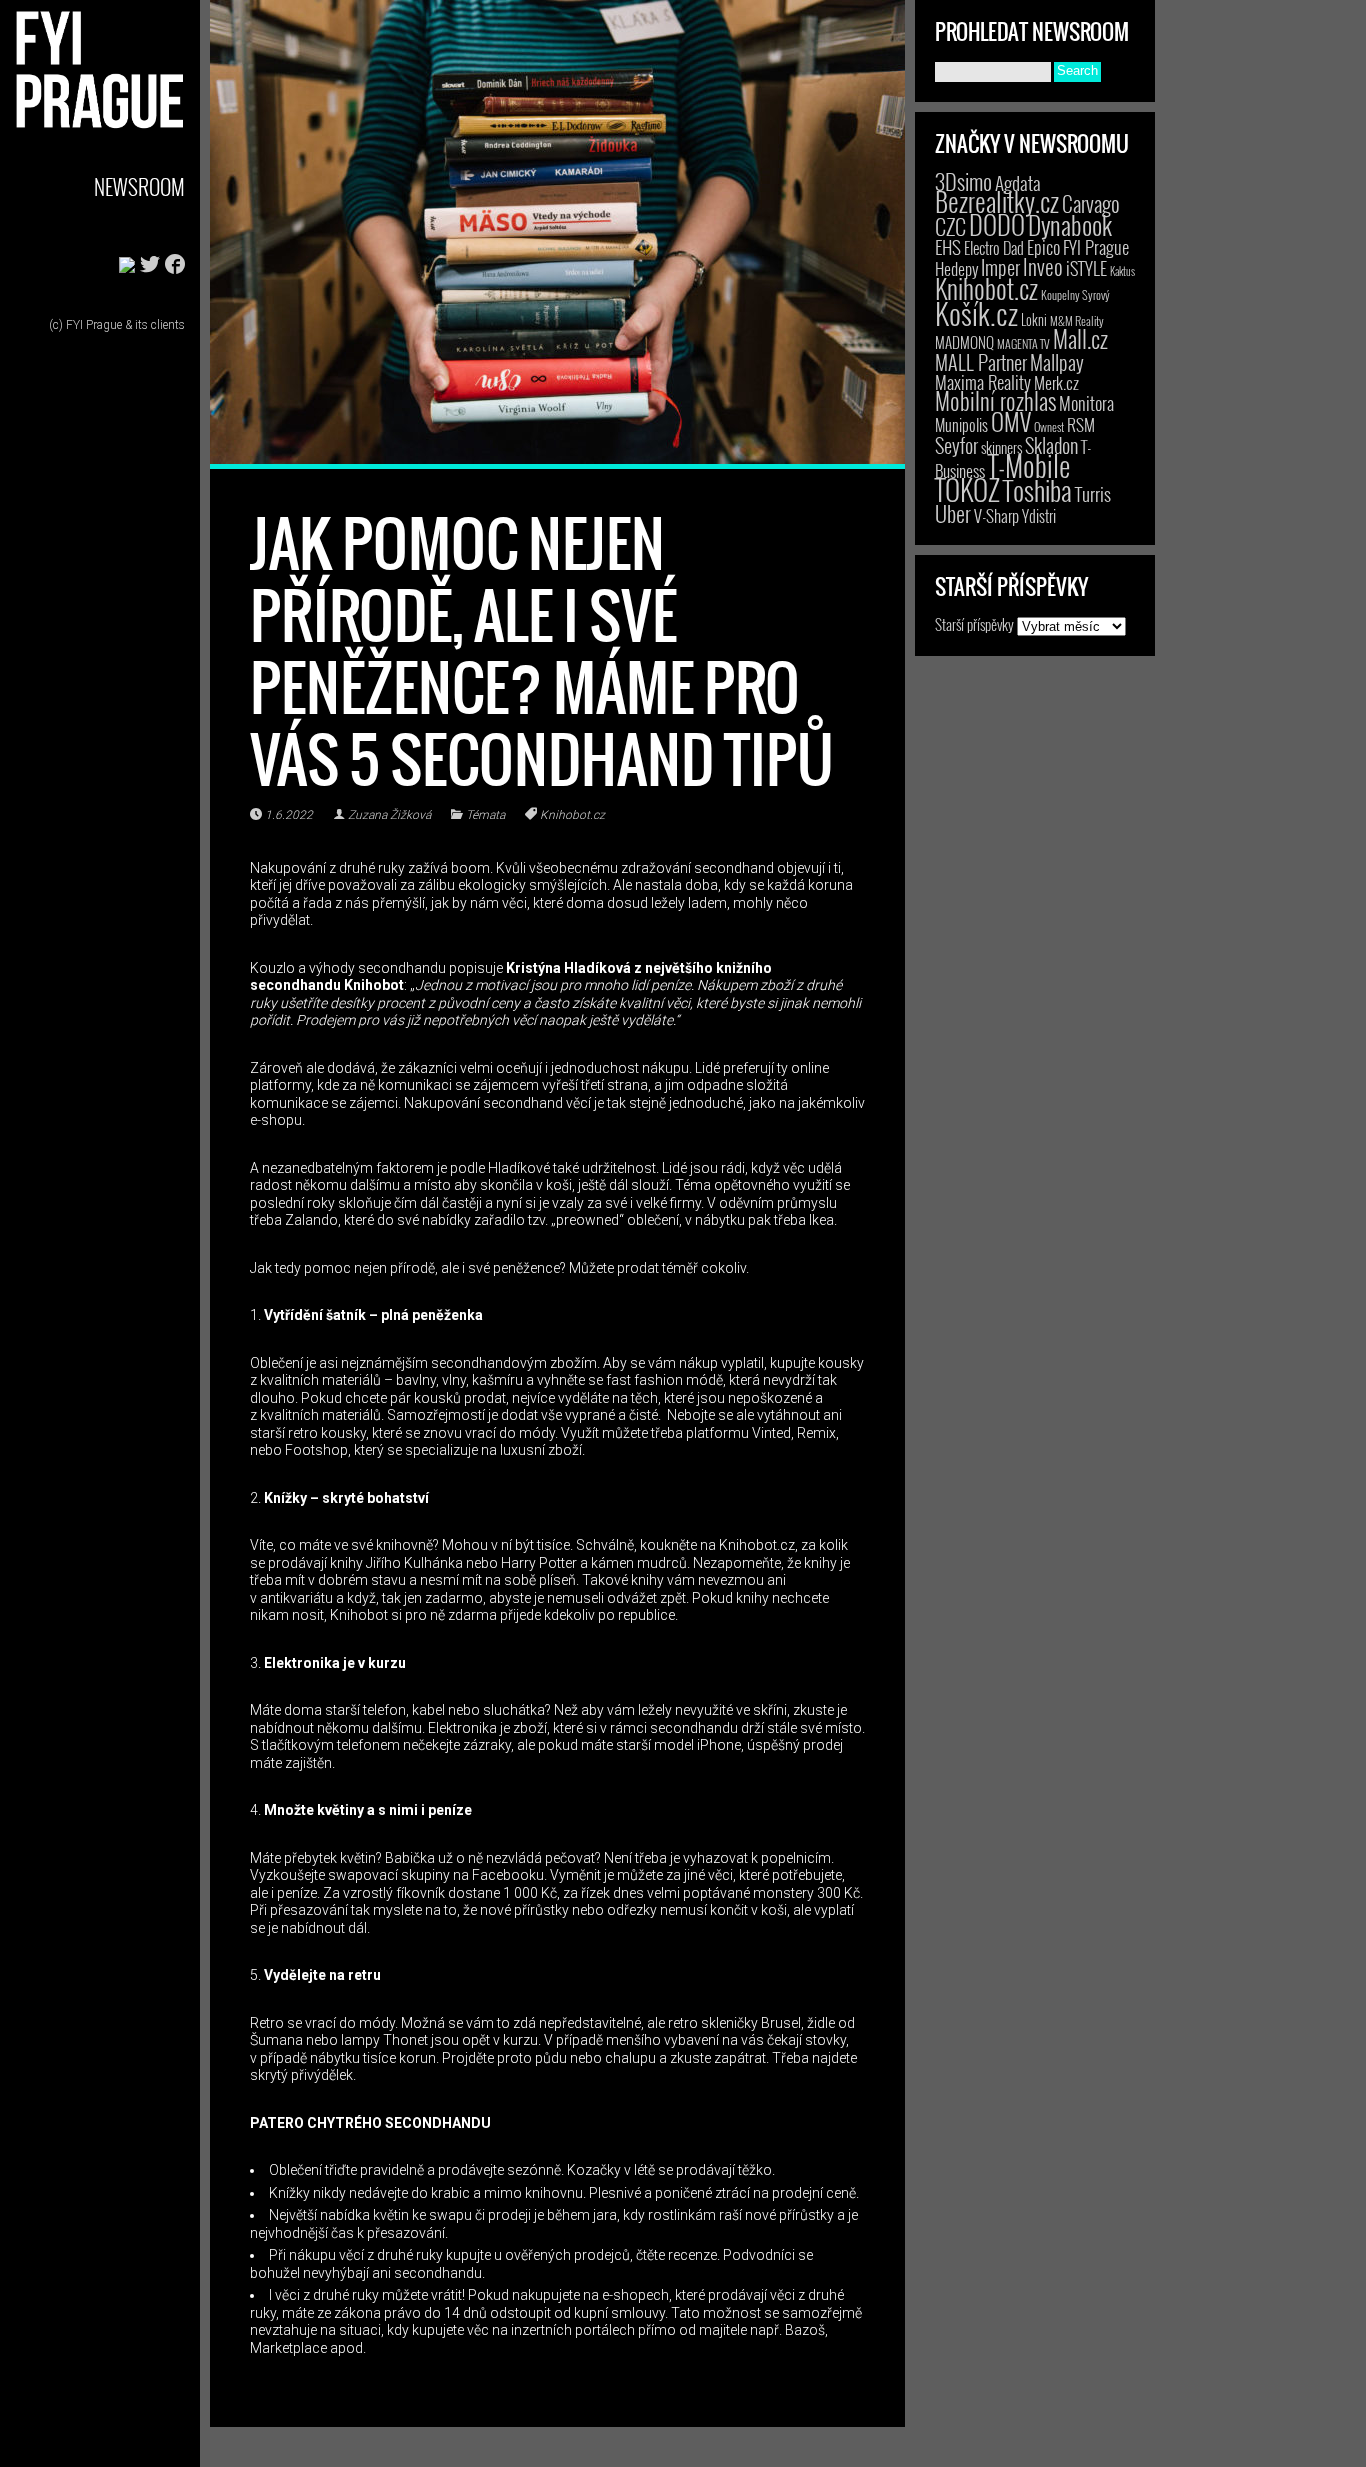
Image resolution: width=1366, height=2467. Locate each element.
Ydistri (1039, 516)
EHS (948, 246)
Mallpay (1057, 362)
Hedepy (956, 268)
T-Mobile (1029, 465)
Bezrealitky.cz (997, 201)
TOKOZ (967, 489)
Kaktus (1122, 271)
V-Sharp (996, 515)
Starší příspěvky (974, 624)
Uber (953, 513)
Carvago (1091, 203)
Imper (1000, 267)
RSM (1081, 424)
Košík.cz (976, 312)
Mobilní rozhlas (995, 400)
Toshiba (1037, 490)
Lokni (1034, 319)
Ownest (1049, 426)
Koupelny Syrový (1075, 294)
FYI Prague (1096, 246)
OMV (1011, 421)
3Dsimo (963, 181)
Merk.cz (1056, 382)
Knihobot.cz (572, 815)
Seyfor (956, 445)
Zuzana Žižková (389, 815)
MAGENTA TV (1023, 343)
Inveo (1043, 266)
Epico (1043, 246)
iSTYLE (1086, 268)
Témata (485, 815)
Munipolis (961, 425)
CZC (950, 226)
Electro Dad (994, 248)
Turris (1093, 493)
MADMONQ (964, 342)
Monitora (1086, 402)
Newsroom (139, 186)
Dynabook (1070, 224)
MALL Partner (981, 362)
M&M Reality (1077, 320)
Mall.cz (1080, 339)
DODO (997, 224)
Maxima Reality (983, 382)
